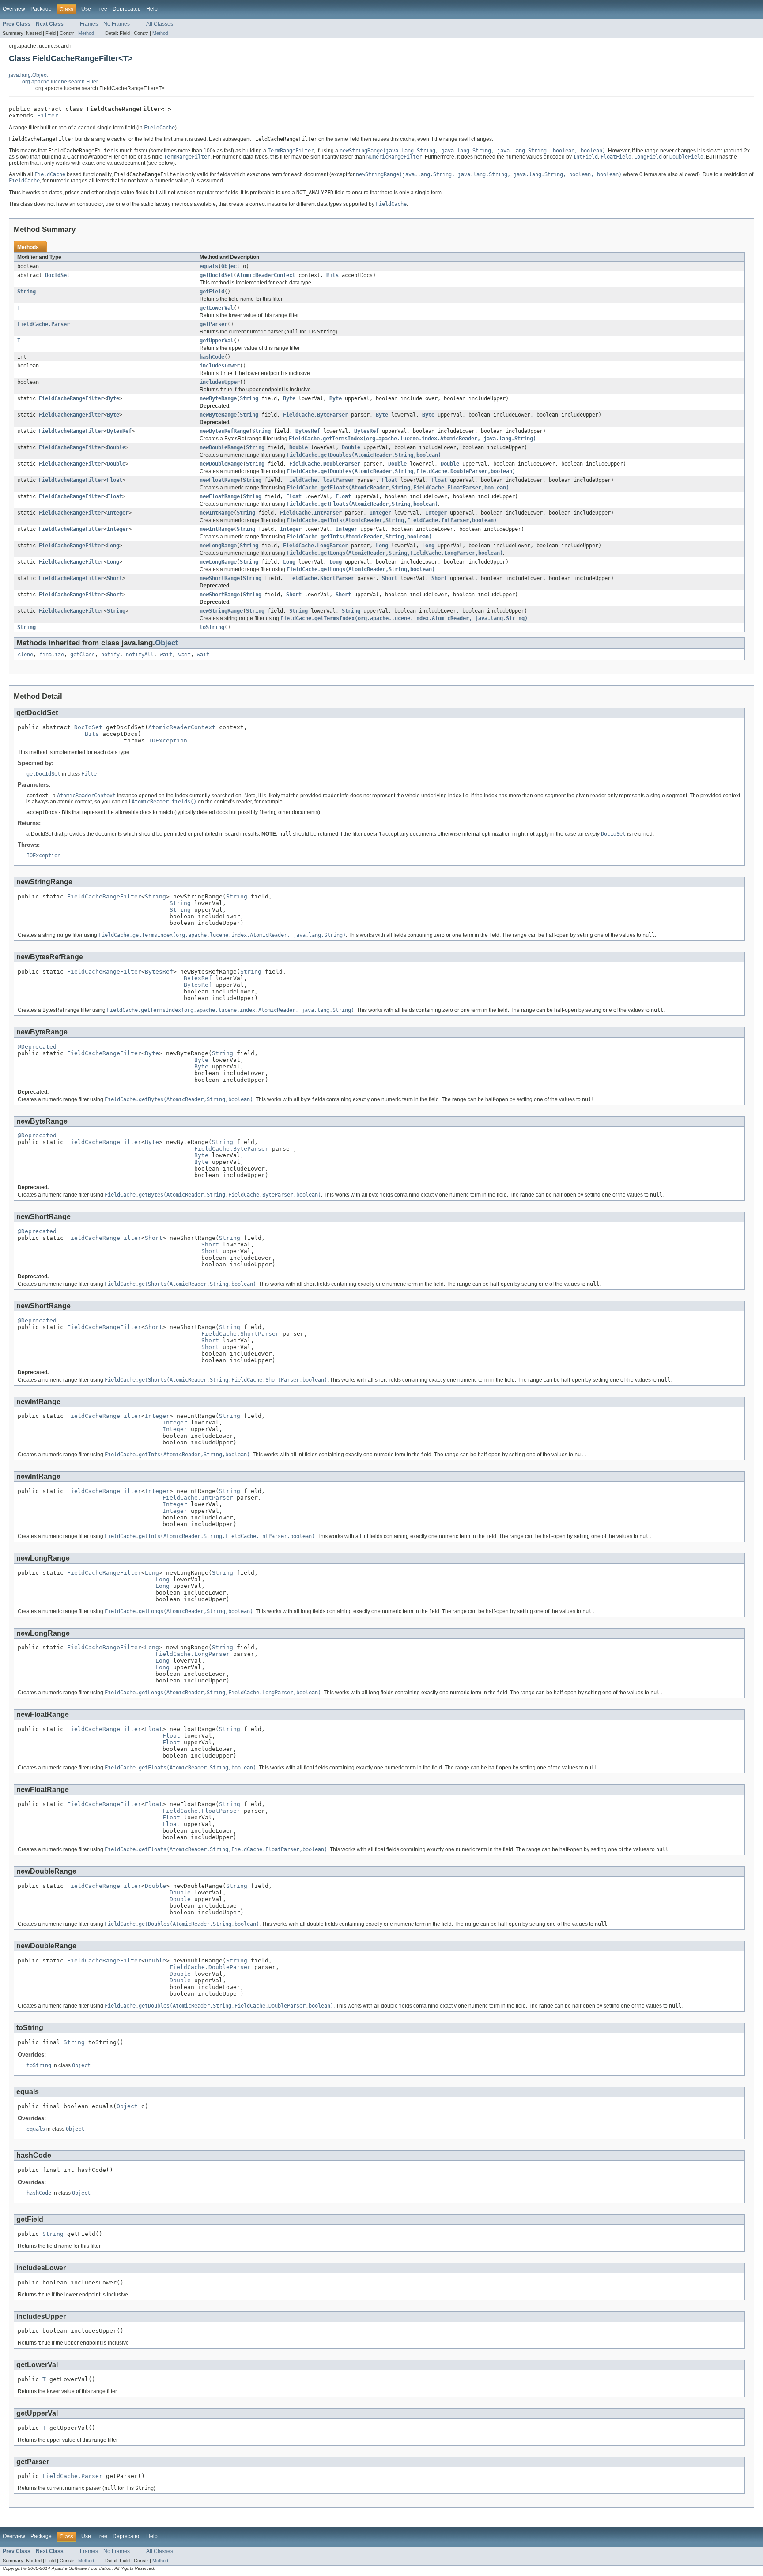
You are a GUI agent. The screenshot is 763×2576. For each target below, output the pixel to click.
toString (212, 627)
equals (209, 266)
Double (116, 447)
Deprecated (127, 9)
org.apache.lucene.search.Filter (60, 82)
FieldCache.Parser (43, 324)
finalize (52, 655)
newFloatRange (220, 480)
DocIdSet (57, 275)
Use (86, 9)
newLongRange (218, 546)
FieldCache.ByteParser (315, 415)
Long (113, 546)
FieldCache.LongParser (315, 546)
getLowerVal (217, 308)
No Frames (117, 24)
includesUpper (220, 382)
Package (41, 9)
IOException (168, 741)
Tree (102, 9)
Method (86, 33)
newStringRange (221, 611)
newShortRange (220, 578)
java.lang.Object (28, 75)
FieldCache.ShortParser (320, 578)
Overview (14, 9)
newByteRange (218, 398)
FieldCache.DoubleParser (325, 464)
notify (110, 655)
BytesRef (119, 431)
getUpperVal (217, 341)
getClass (83, 655)
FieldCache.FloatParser (320, 480)
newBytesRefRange (224, 431)
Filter (48, 116)
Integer (118, 513)
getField (212, 292)
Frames (89, 24)
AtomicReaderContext (266, 275)
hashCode (212, 357)
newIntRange (217, 513)
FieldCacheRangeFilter (71, 398)
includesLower (220, 366)
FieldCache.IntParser (311, 513)
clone (25, 655)
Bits (332, 275)
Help (152, 9)
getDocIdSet (217, 275)
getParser (213, 324)
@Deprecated (37, 1047)
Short (115, 578)
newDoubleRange (221, 447)
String (26, 292)
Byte (113, 398)
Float (115, 480)
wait (166, 655)
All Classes (160, 24)
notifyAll (140, 655)
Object (230, 266)
